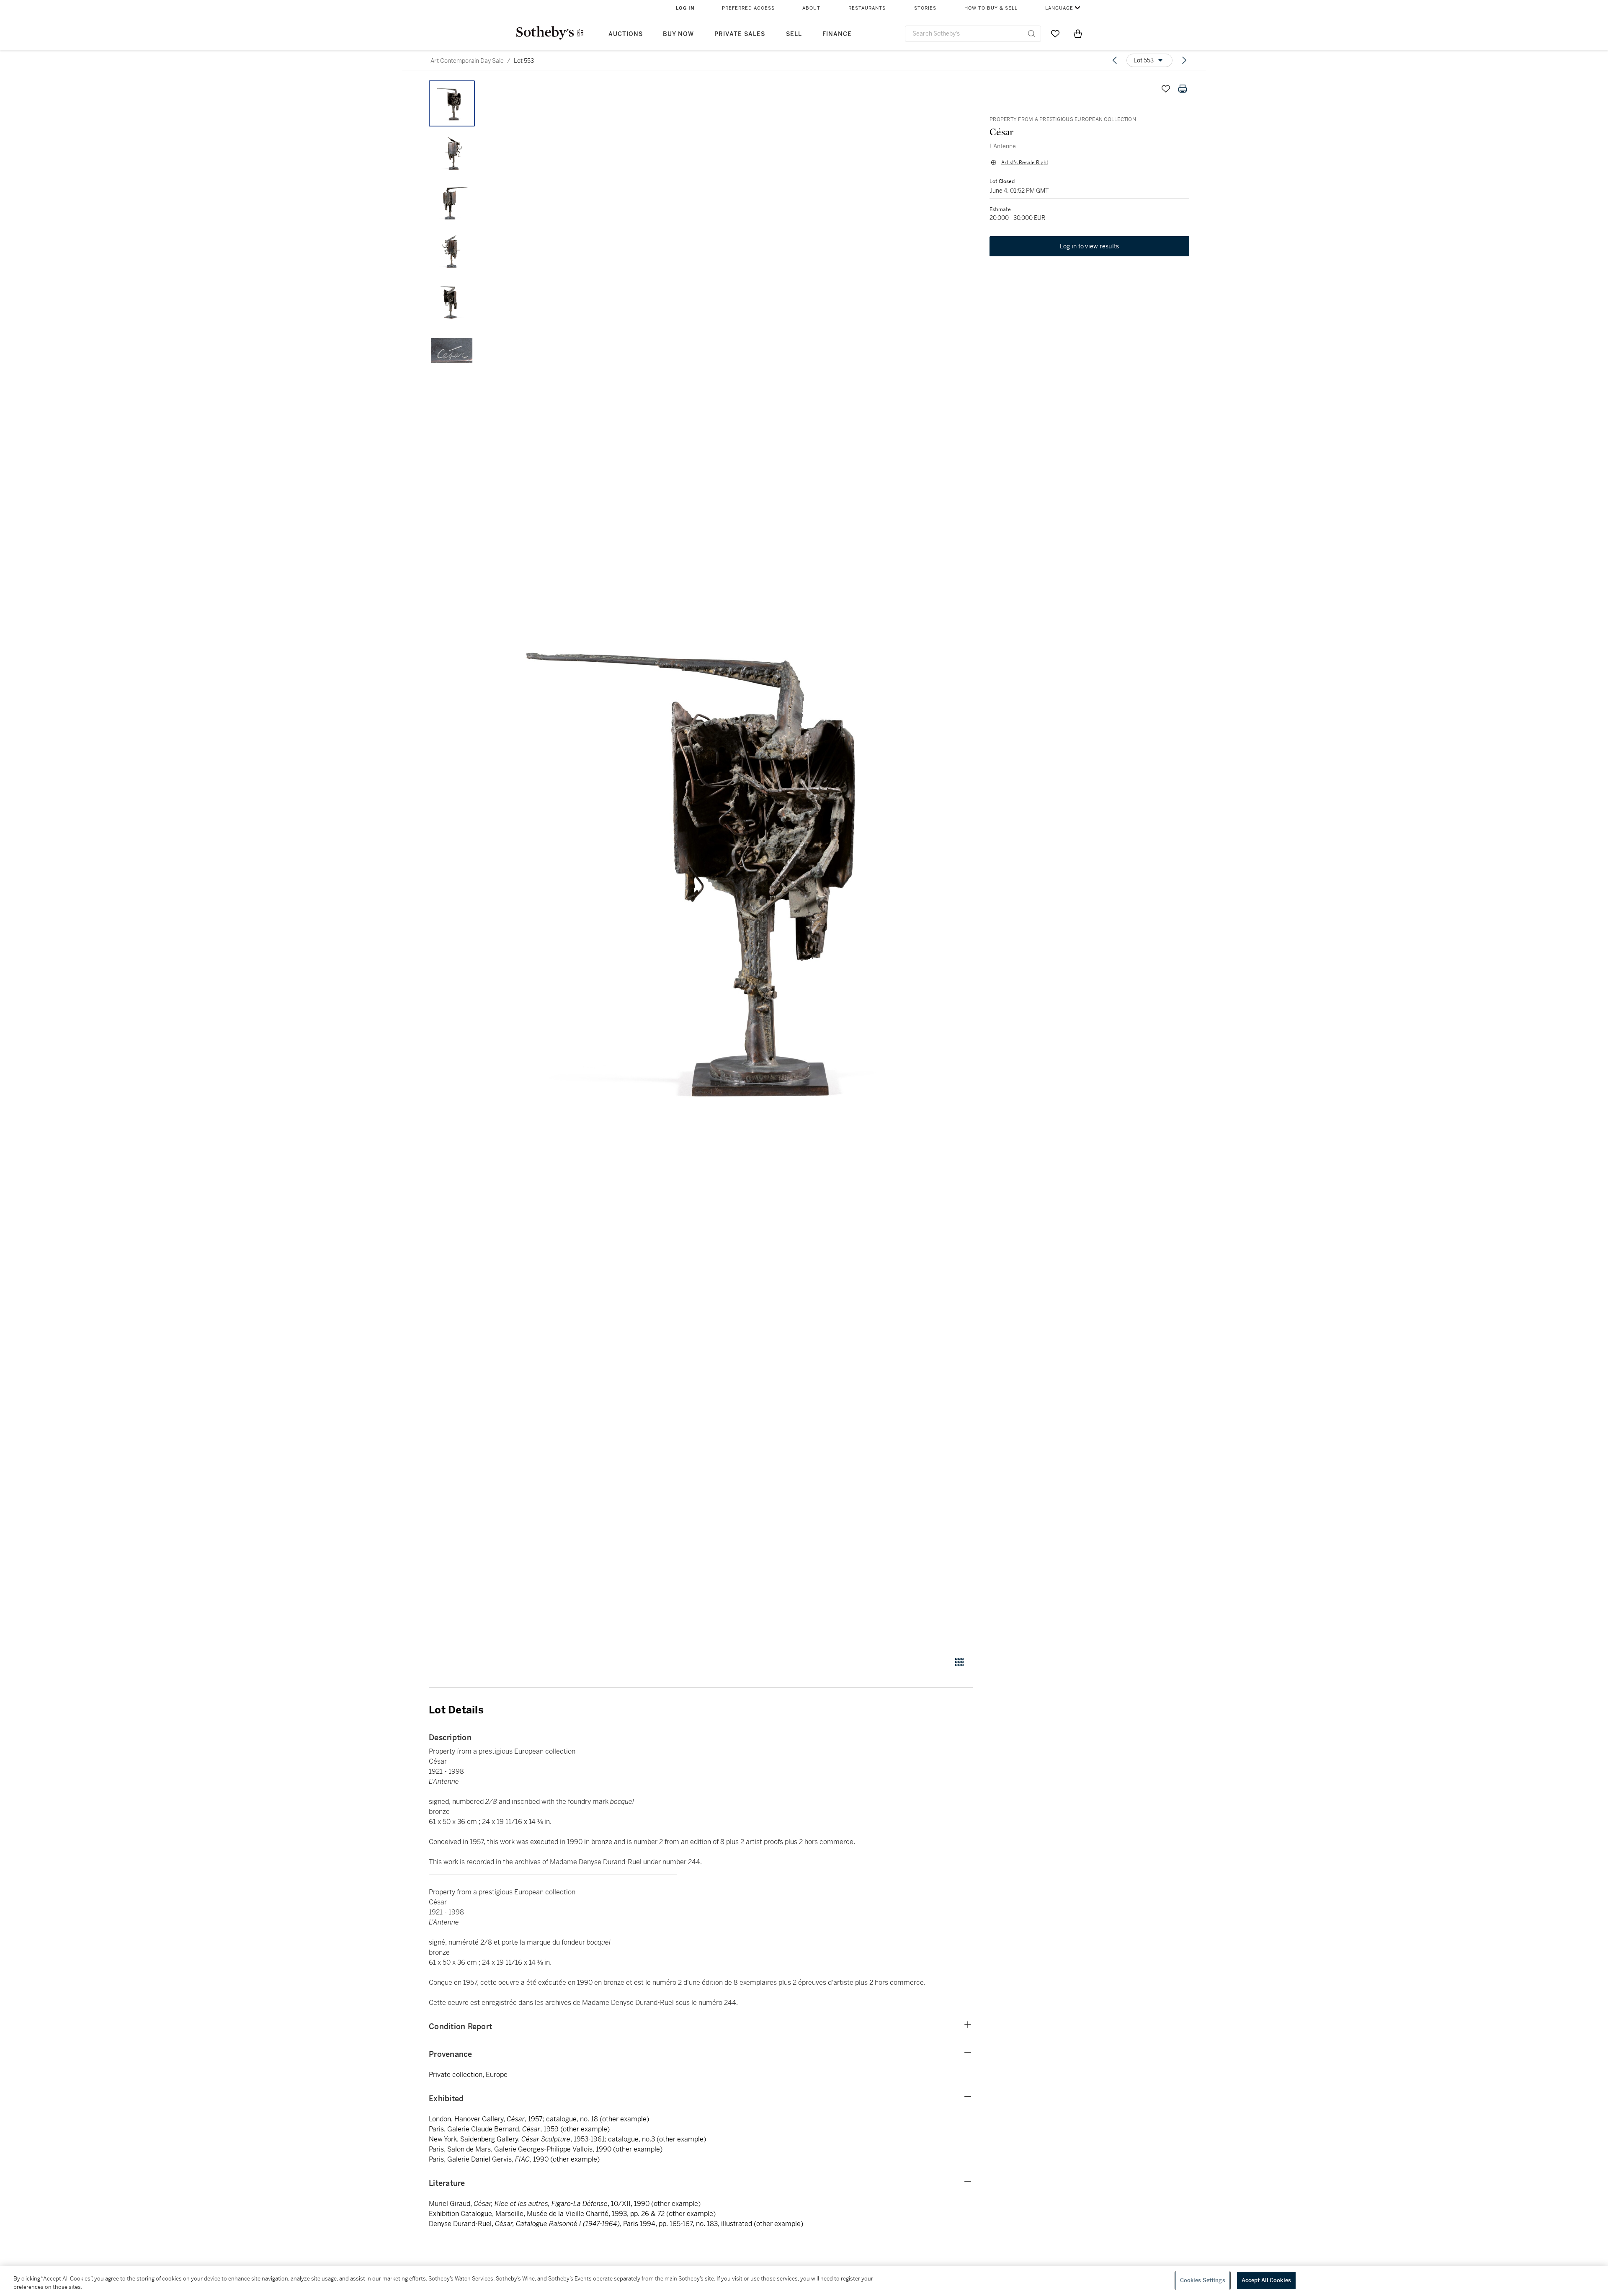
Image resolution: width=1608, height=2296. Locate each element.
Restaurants (867, 8)
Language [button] (1059, 8)
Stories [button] (925, 8)
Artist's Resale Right (1025, 163)
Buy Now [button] (678, 34)
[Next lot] (1184, 60)
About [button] (811, 8)
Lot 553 (524, 61)
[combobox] (973, 34)
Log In (685, 8)
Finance (837, 34)
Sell (794, 34)
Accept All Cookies (1266, 2280)
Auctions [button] (626, 34)
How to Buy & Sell (991, 8)
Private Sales (740, 34)
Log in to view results (1090, 246)
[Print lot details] (1183, 89)
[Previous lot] (1115, 60)
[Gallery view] (959, 1662)
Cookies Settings (1203, 2280)
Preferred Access (748, 8)
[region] (804, 2281)
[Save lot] (1166, 89)
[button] (733, 864)
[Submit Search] (1031, 34)
